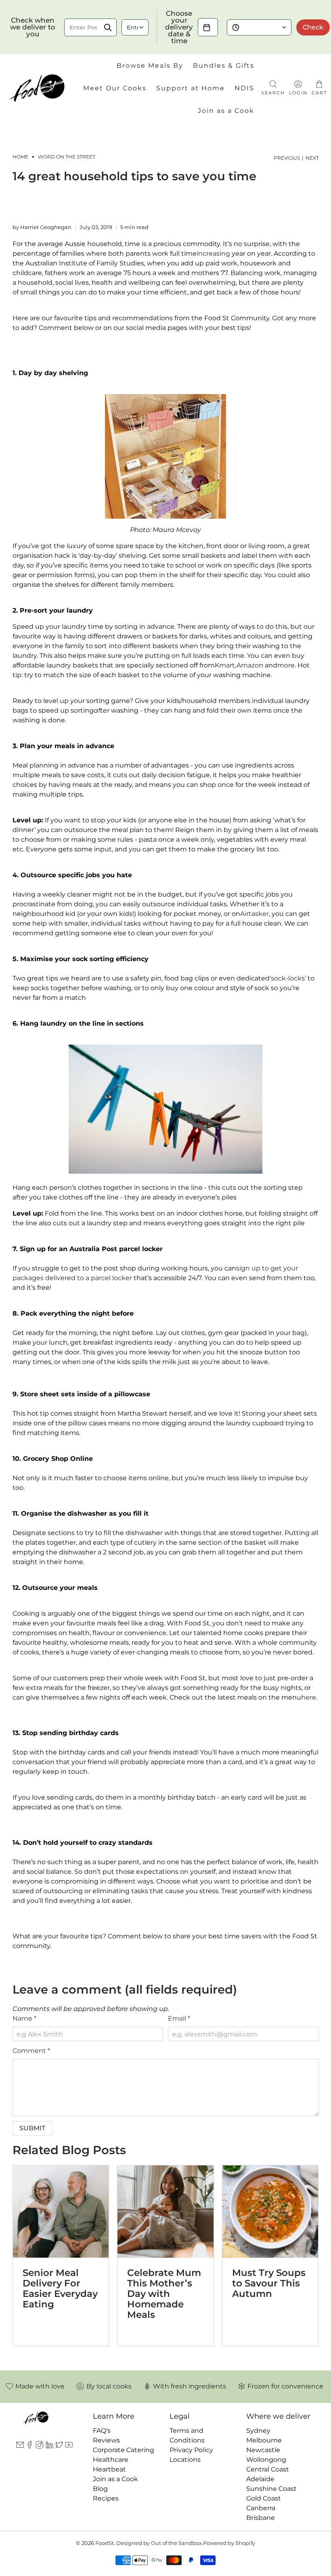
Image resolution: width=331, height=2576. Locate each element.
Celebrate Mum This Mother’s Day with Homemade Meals (164, 2294)
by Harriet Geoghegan (42, 227)
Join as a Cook (226, 111)
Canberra (261, 2508)
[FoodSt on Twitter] (59, 2446)
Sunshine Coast (271, 2489)
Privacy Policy (191, 2450)
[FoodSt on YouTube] (69, 2446)
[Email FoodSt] (20, 2446)
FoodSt (105, 2543)
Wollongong (266, 2460)
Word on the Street (67, 157)
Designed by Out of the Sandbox (159, 2543)
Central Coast (268, 2469)
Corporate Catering (124, 2450)
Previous (287, 158)
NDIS (244, 88)
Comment (31, 2051)
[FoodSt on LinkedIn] (49, 2446)
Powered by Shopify (229, 2543)
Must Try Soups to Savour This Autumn (269, 2283)
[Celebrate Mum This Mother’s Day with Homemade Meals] (165, 2212)
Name (24, 2018)
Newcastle (263, 2450)
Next (312, 158)
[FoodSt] (37, 88)
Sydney (258, 2431)
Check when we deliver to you (33, 27)
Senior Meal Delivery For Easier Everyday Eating (60, 2288)
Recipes (106, 2498)
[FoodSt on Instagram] (39, 2446)
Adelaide (260, 2479)
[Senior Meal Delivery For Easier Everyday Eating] (61, 2212)
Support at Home (191, 88)
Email (179, 2018)
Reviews (106, 2440)
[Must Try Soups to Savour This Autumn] (270, 2212)
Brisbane (261, 2518)
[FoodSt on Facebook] (30, 2446)
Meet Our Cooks (115, 88)
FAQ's (102, 2431)
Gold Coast (264, 2498)
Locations (185, 2460)
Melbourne (264, 2440)
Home (20, 157)
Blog (100, 2489)
